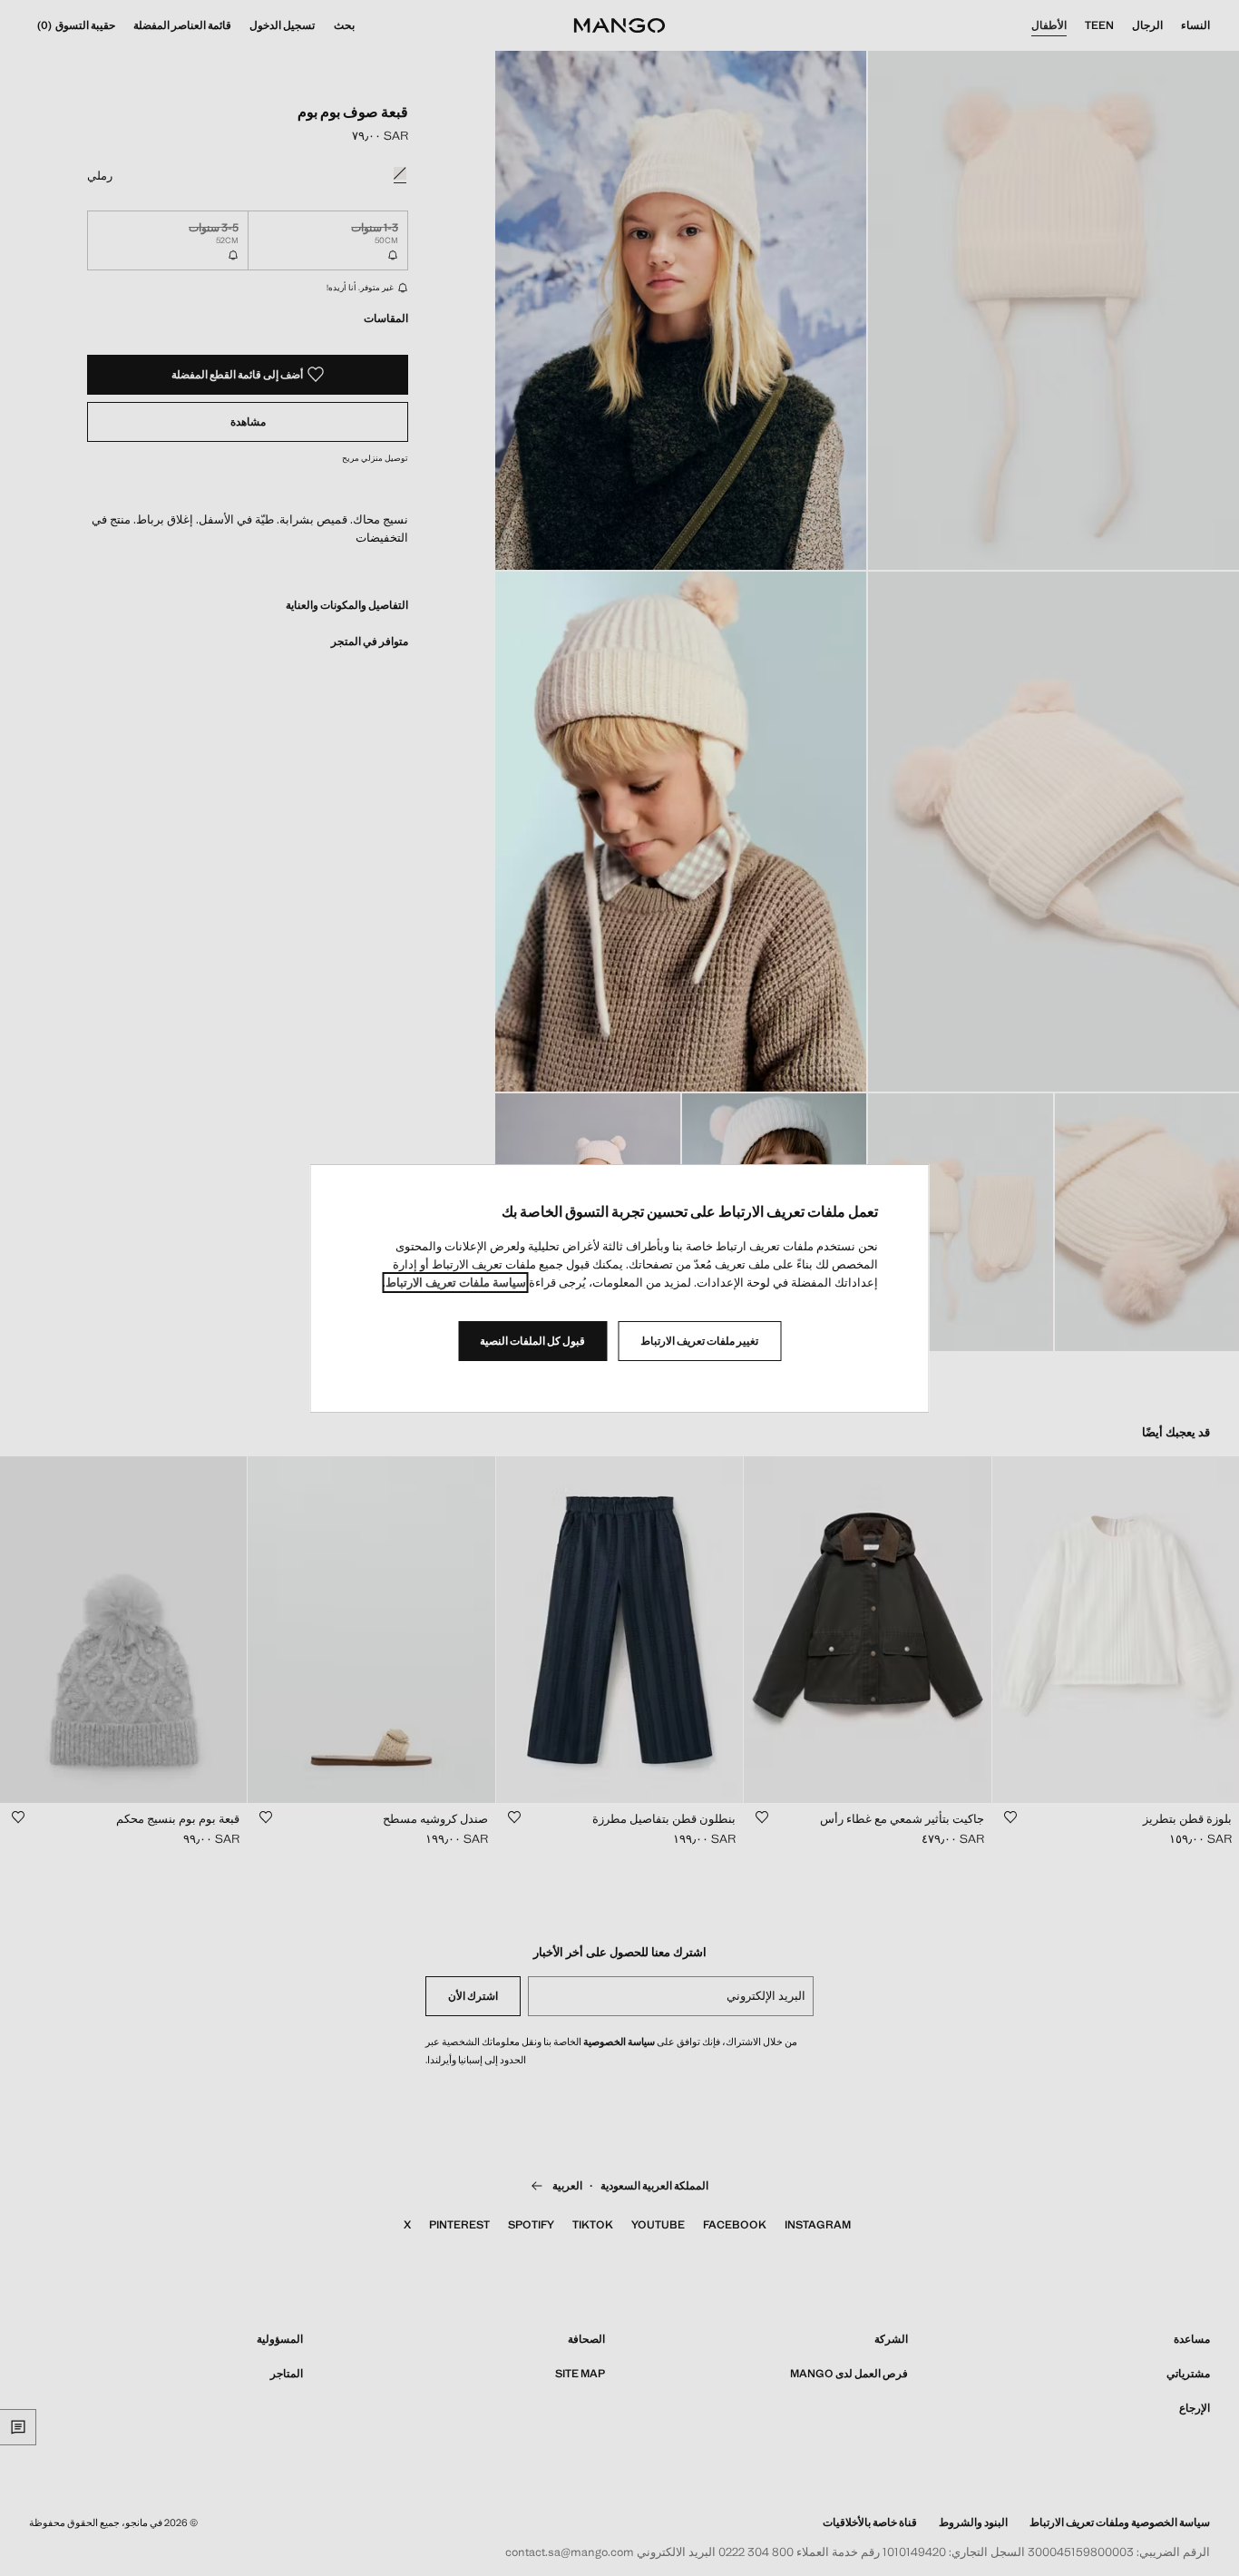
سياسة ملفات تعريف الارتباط (456, 1283)
